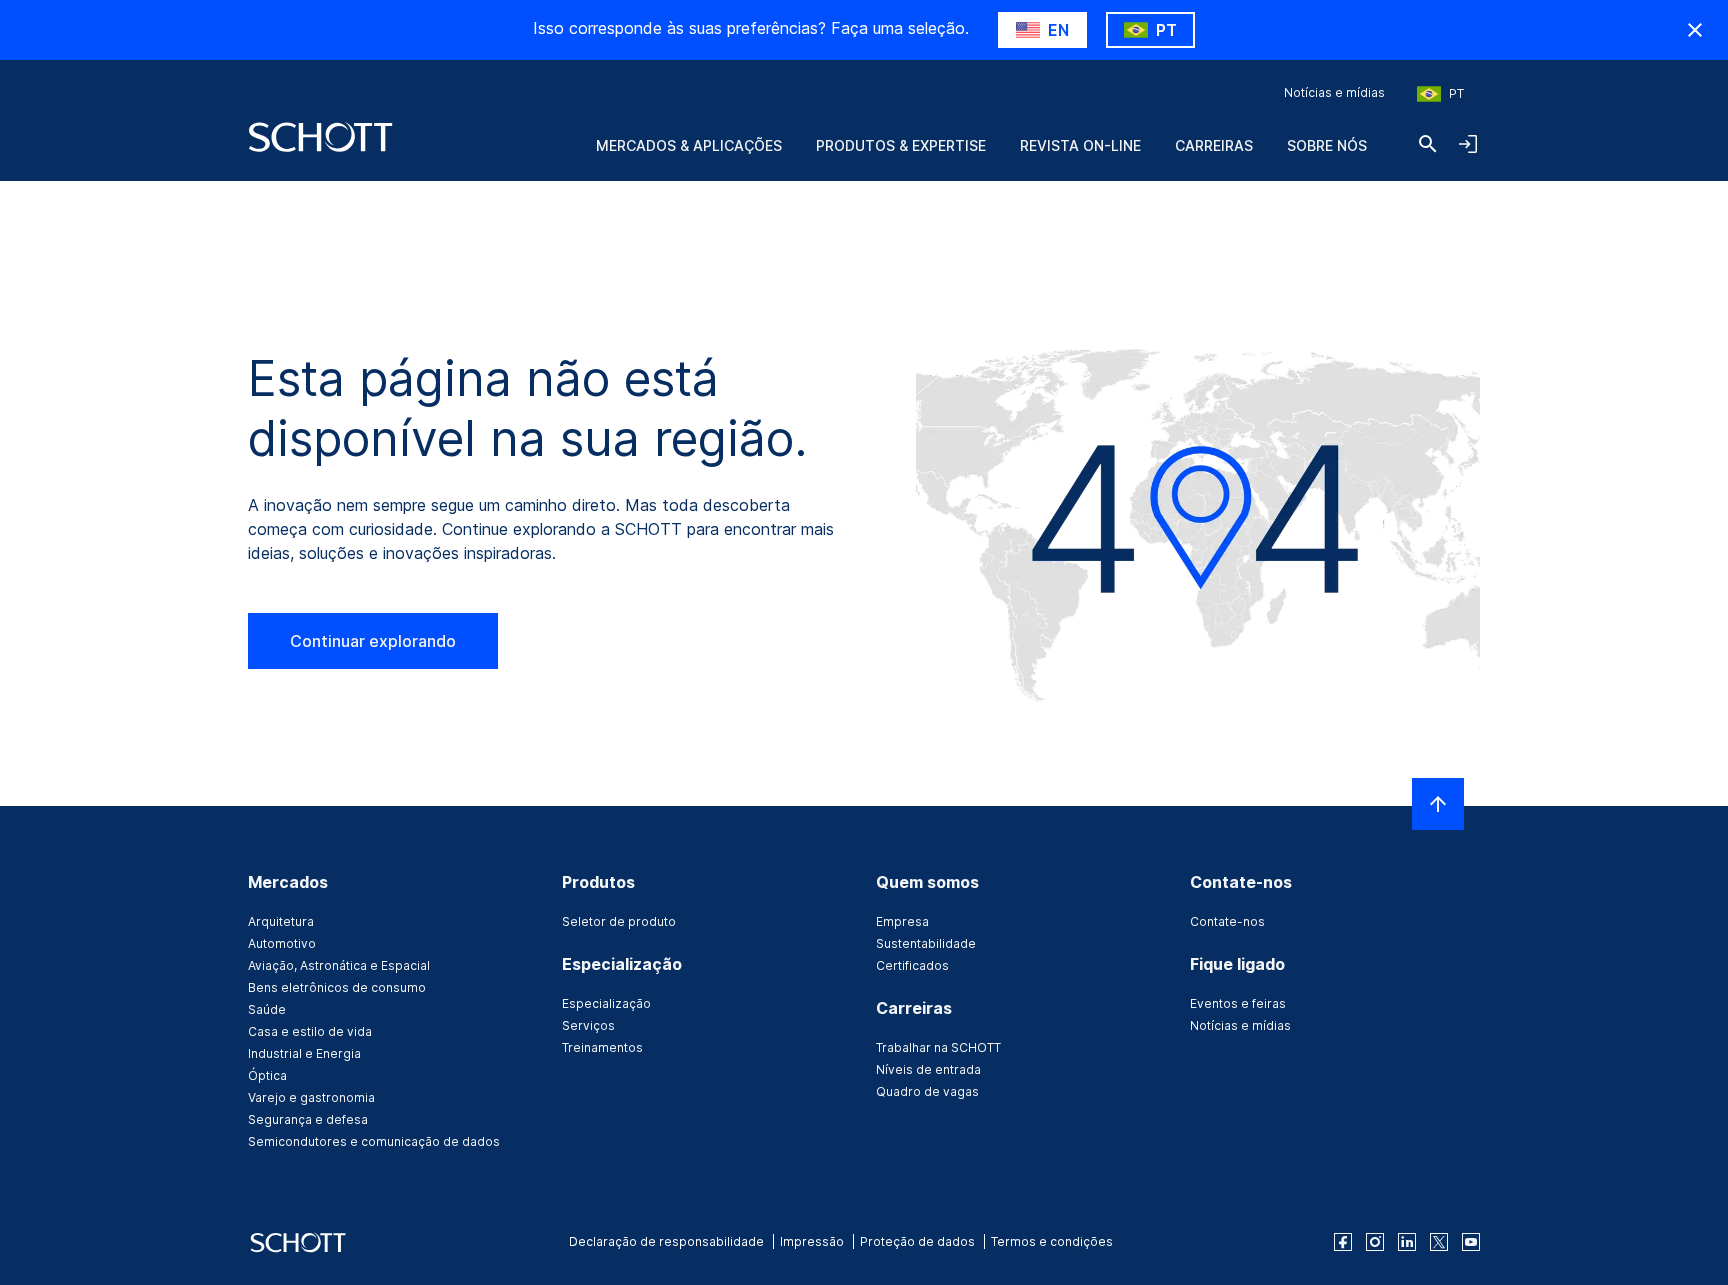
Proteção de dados (917, 1241)
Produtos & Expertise (901, 145)
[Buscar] (1428, 144)
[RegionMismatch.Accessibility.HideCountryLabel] (1695, 30)
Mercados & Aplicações (689, 145)
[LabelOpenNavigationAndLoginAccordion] (1468, 144)
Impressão (812, 1241)
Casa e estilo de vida (310, 1031)
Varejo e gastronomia (311, 1097)
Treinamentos (602, 1047)
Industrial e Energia (304, 1053)
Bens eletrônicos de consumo (337, 987)
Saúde (267, 1009)
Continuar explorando (373, 641)
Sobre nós (1327, 145)
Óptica (267, 1075)
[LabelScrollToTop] (1438, 804)
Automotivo (282, 943)
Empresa (902, 921)
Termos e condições (1052, 1241)
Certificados (912, 965)
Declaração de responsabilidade (666, 1241)
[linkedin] (1407, 1242)
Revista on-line (1080, 145)
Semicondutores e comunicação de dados (374, 1141)
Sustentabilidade (926, 943)
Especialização (606, 1003)
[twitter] (1439, 1242)
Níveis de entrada (928, 1069)
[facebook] (1343, 1242)
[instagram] (1375, 1242)
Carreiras (1214, 145)
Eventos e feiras (1238, 1003)
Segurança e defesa (308, 1119)
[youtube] (1471, 1242)
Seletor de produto (619, 921)
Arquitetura (281, 921)
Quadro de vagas (927, 1091)
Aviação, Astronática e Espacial (339, 965)
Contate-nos (1227, 921)
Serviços (588, 1025)
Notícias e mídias (1334, 92)
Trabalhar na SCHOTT (938, 1047)
